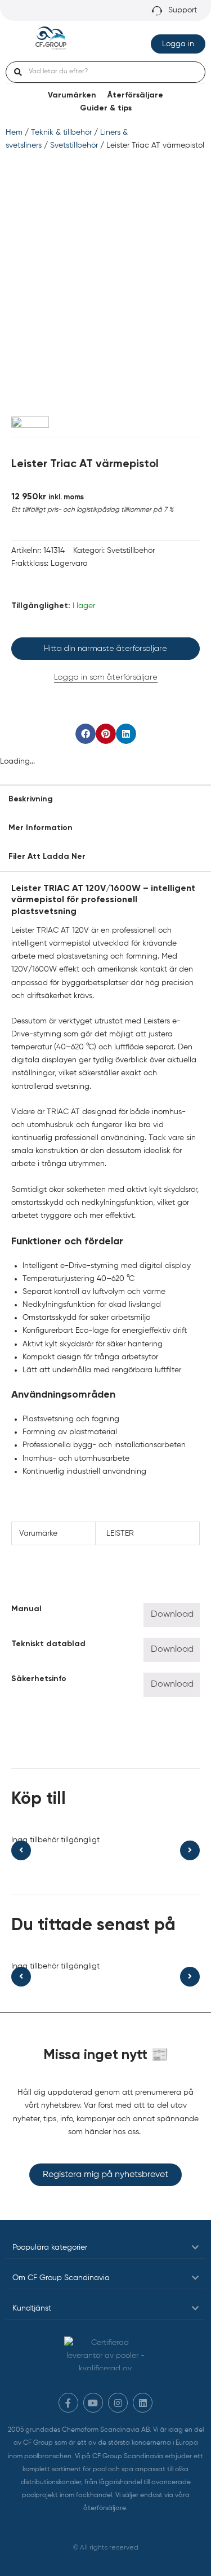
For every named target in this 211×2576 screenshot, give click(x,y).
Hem (14, 132)
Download (172, 1615)
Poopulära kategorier (50, 2247)
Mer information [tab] (41, 828)
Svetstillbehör (74, 145)
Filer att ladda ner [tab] (47, 857)
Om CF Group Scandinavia (61, 2278)
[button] (86, 734)
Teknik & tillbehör (61, 132)
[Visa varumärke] (30, 422)
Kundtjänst (32, 2308)
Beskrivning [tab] (31, 799)
